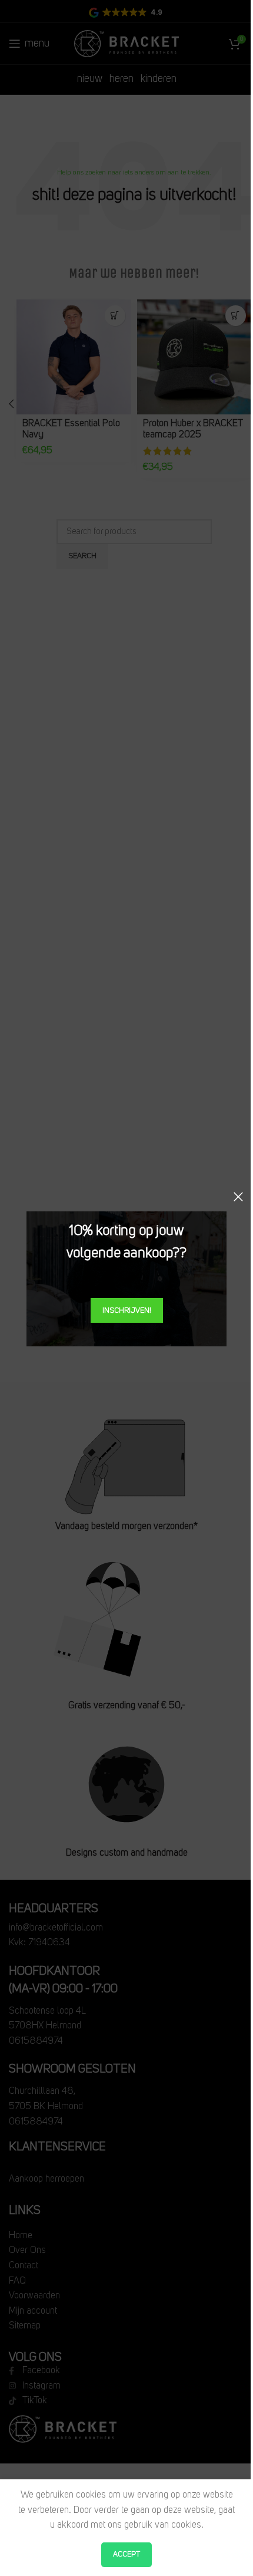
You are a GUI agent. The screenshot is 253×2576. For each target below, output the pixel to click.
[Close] (238, 1197)
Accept (126, 2554)
